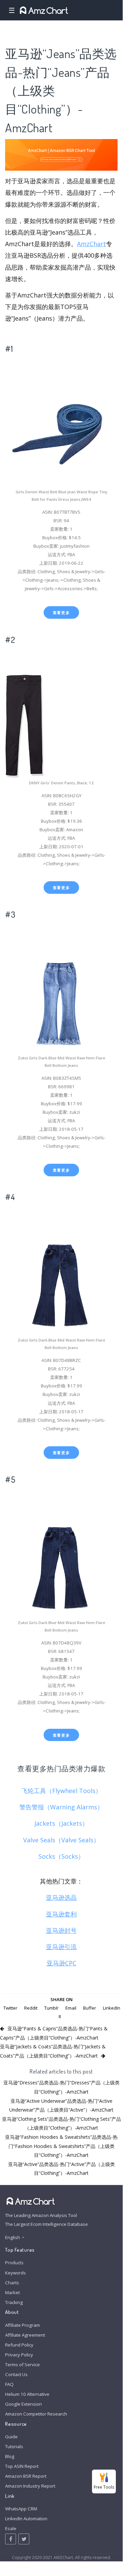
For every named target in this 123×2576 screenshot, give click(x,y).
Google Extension (24, 2404)
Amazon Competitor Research (36, 2414)
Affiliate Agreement (25, 2335)
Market (12, 2292)
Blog (10, 2456)
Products (14, 2263)
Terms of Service (22, 2365)
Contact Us (16, 2374)
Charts (12, 2283)
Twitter (10, 2008)
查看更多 (62, 612)
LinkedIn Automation (26, 2519)
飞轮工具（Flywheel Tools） (62, 1791)
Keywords (16, 2273)
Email (71, 2008)
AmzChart (91, 244)
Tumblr (51, 2008)
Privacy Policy (19, 2355)
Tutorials (14, 2446)
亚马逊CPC (62, 1963)
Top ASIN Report (22, 2466)
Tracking (14, 2302)
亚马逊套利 (61, 1914)
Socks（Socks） (61, 1856)
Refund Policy (19, 2345)
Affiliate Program (22, 2325)
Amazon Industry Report (30, 2486)
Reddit (31, 2008)
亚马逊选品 (61, 1897)
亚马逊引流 (61, 1947)
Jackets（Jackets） (61, 1823)
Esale (11, 2528)
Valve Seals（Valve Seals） (61, 1840)
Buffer (90, 2008)
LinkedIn (112, 2008)
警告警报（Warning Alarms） (61, 1807)
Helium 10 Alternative (27, 2394)
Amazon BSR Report (26, 2476)
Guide (11, 2437)
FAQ (9, 2384)
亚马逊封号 (61, 1930)
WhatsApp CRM (21, 2509)
